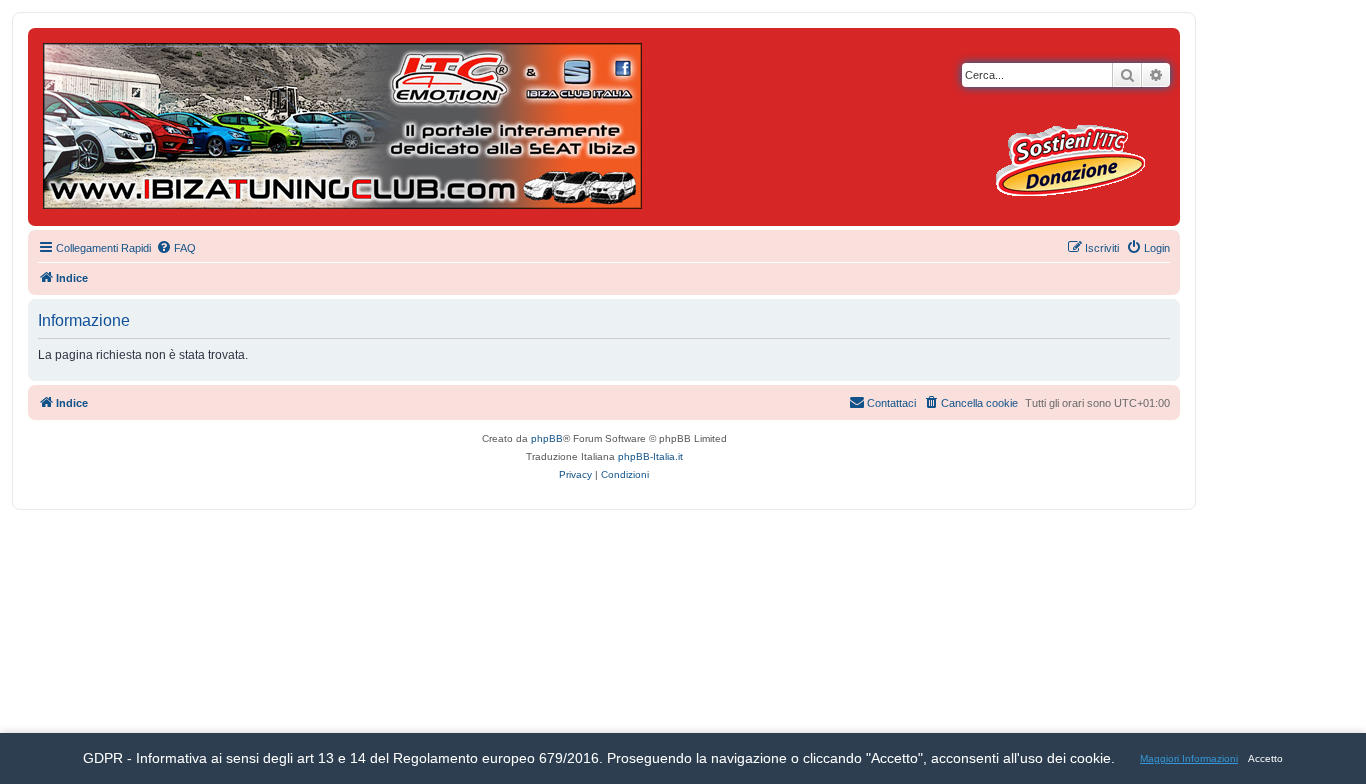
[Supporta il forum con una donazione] (1070, 160)
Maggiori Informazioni (1189, 758)
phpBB (547, 438)
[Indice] (344, 122)
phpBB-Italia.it (650, 456)
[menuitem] (176, 248)
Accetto (1265, 758)
